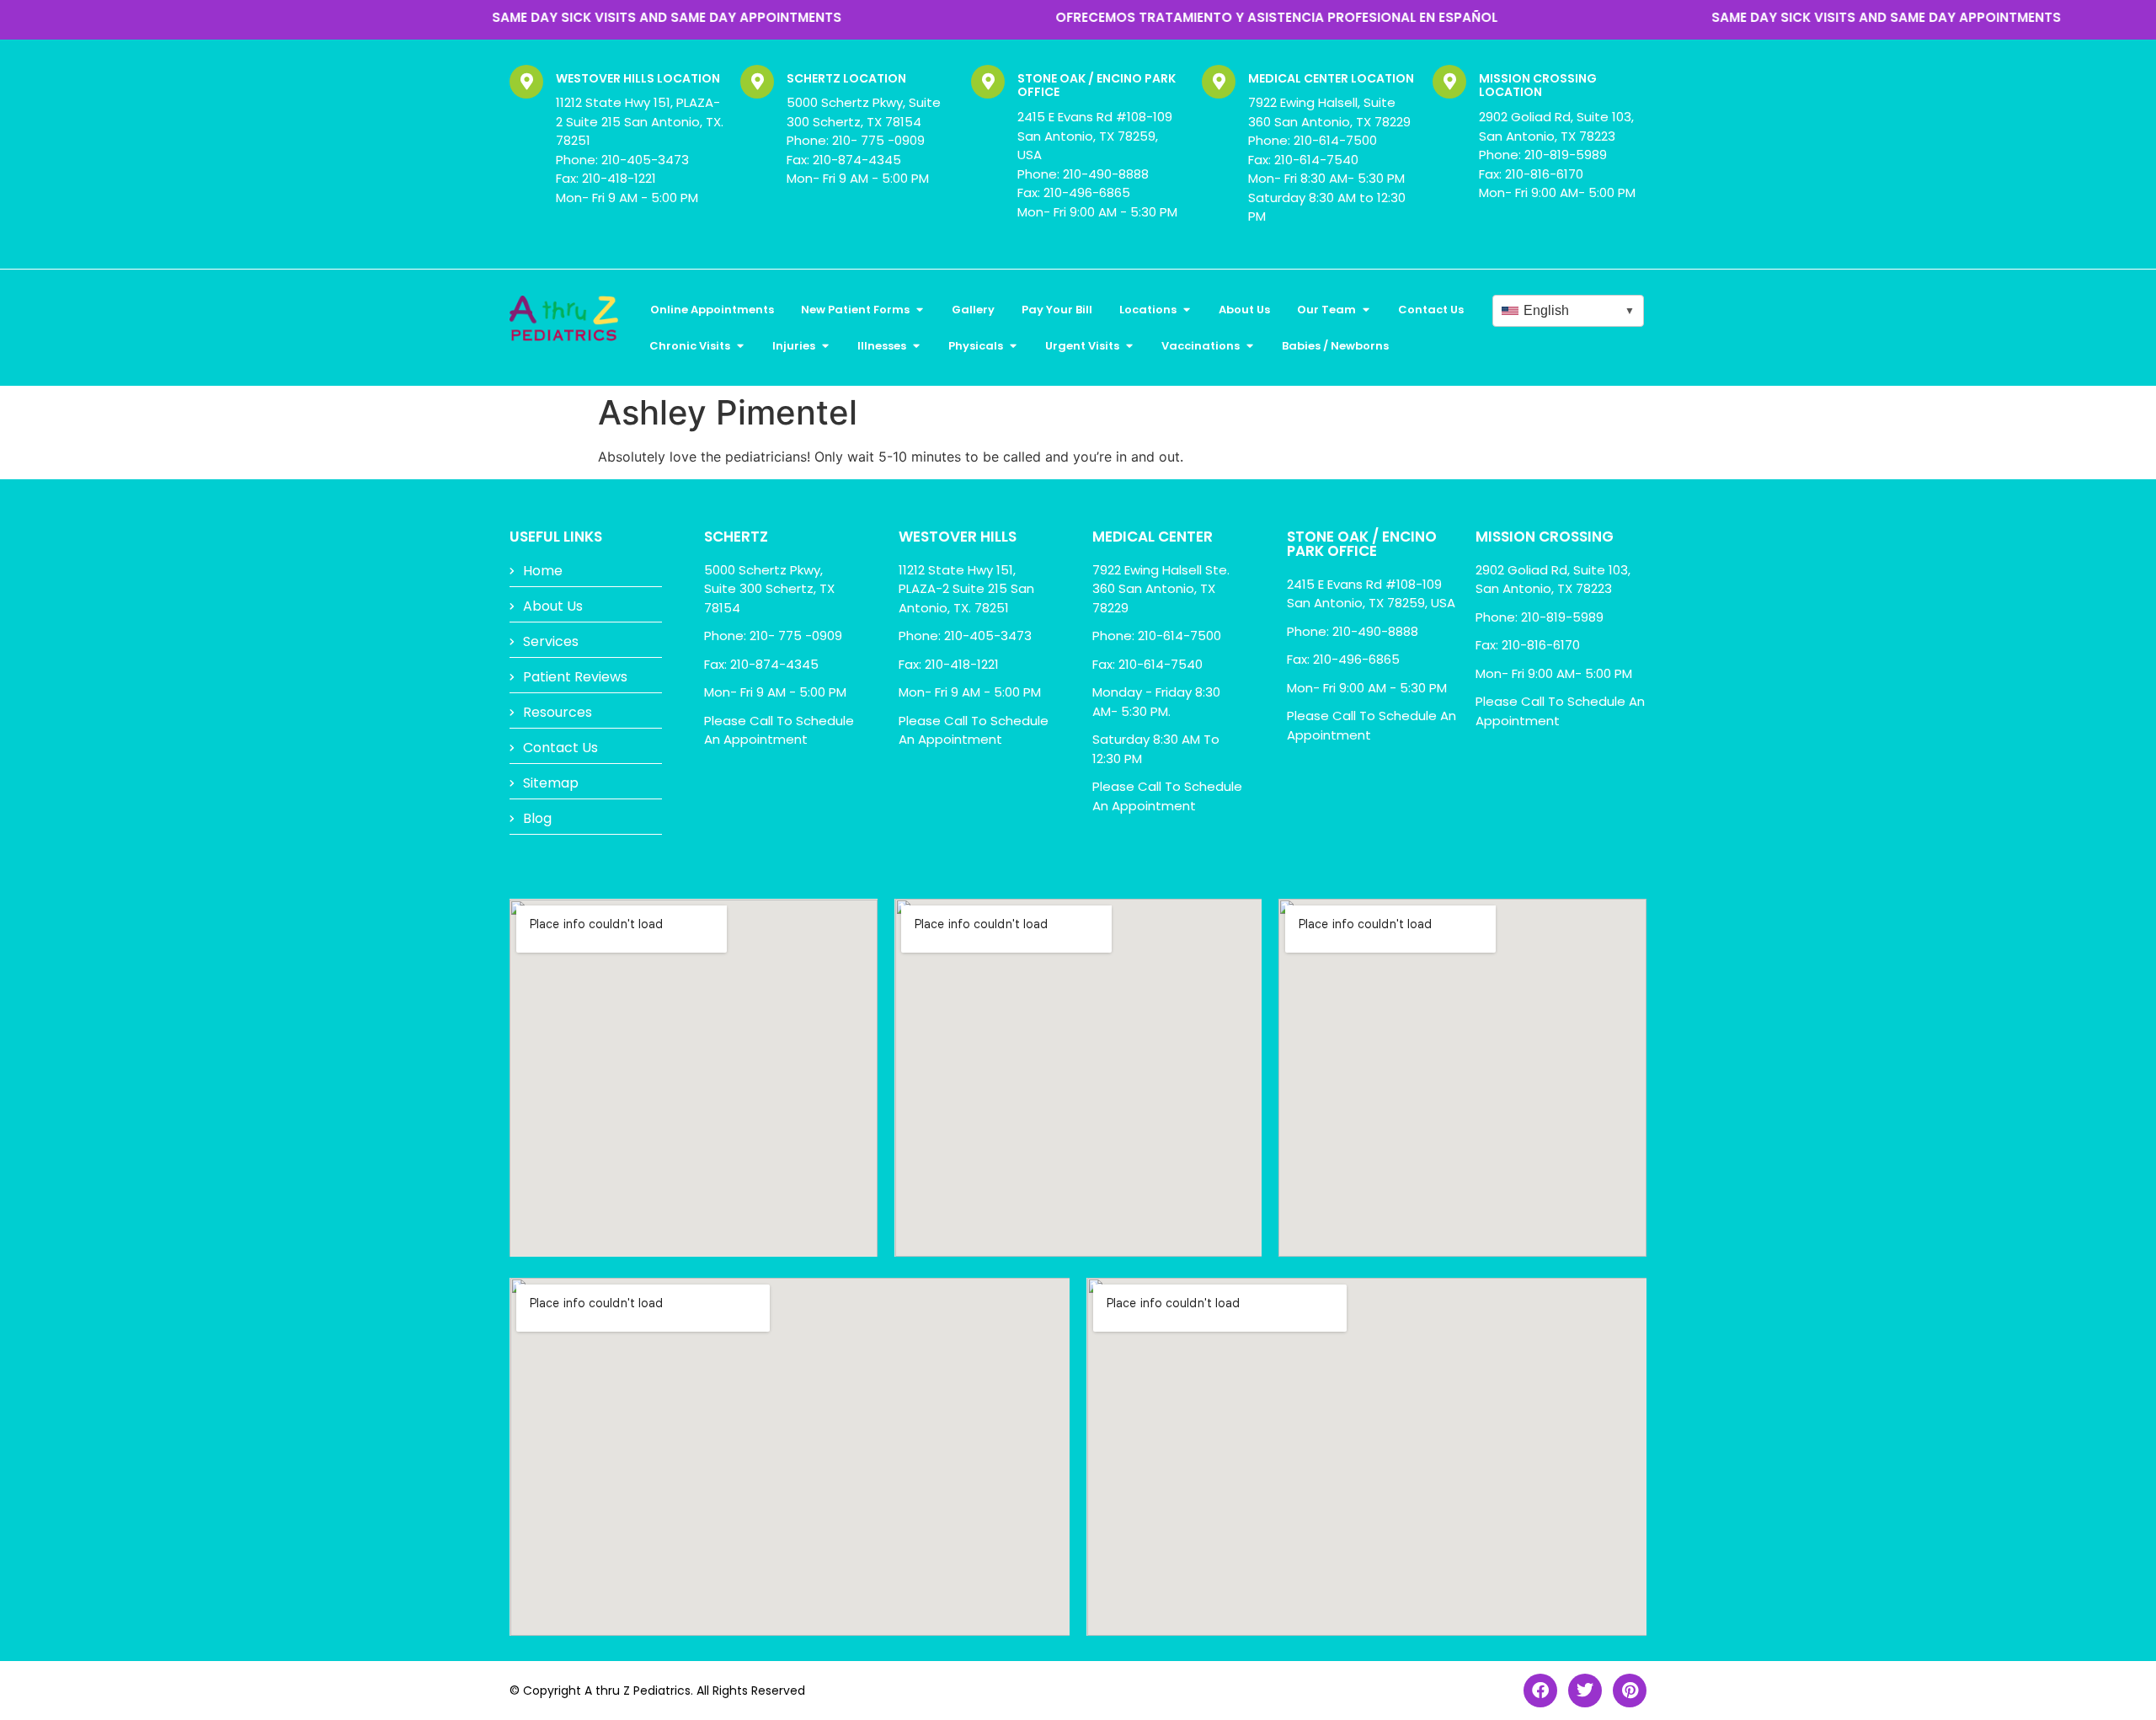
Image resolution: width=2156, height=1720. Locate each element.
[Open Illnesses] (916, 346)
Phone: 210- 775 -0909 (856, 140)
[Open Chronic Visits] (740, 346)
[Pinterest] (1630, 1691)
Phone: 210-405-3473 (622, 160)
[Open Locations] (1186, 310)
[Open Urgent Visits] (1129, 346)
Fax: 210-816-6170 (1531, 174)
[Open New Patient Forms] (919, 310)
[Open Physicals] (1013, 346)
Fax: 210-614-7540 (1303, 160)
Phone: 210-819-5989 (1543, 155)
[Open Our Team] (1366, 310)
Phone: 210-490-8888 (1083, 174)
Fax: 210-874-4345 (844, 160)
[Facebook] (1540, 1691)
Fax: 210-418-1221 (606, 178)
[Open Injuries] (825, 346)
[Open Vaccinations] (1249, 346)
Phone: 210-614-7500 (1313, 140)
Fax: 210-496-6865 (1074, 192)
